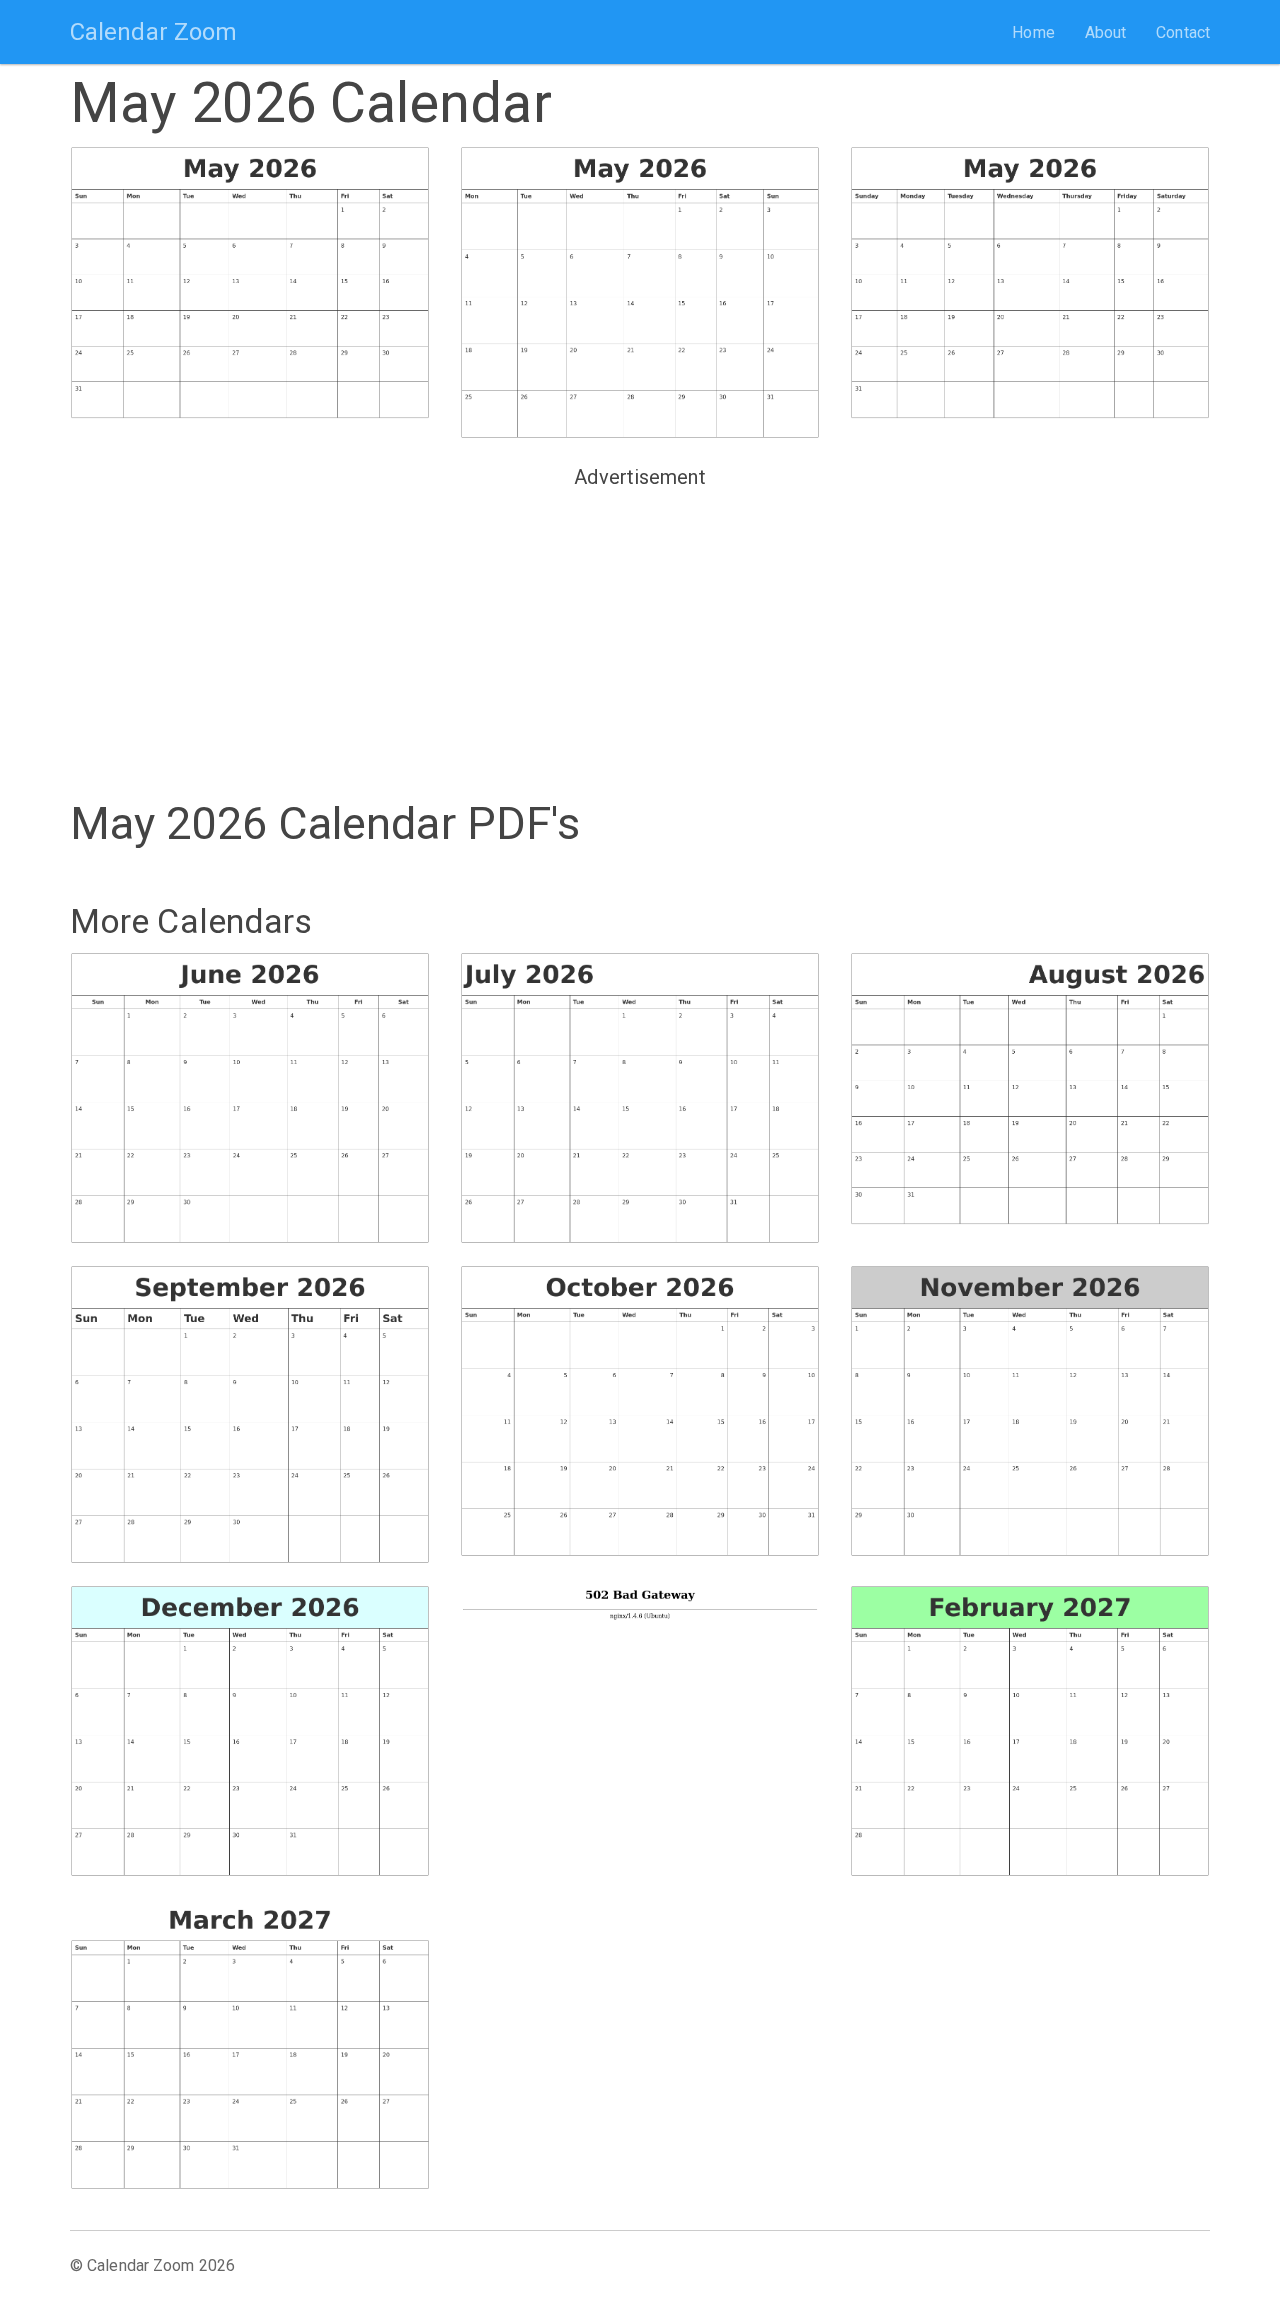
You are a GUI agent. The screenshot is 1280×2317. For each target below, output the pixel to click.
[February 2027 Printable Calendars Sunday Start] (1030, 1731)
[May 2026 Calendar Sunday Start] (250, 283)
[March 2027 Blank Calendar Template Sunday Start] (250, 2044)
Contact (1183, 32)
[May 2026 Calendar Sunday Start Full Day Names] (1030, 283)
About (1106, 32)
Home (1033, 32)
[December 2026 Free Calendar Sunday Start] (250, 1731)
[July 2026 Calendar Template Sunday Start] (640, 1098)
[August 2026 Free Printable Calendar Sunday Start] (1030, 1089)
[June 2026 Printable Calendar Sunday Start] (250, 1098)
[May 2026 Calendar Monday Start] (640, 292)
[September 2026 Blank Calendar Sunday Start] (250, 1415)
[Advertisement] (640, 636)
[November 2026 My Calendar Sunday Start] (1030, 1411)
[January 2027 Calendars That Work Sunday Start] (640, 1722)
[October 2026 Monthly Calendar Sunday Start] (640, 1411)
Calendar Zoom (153, 32)
